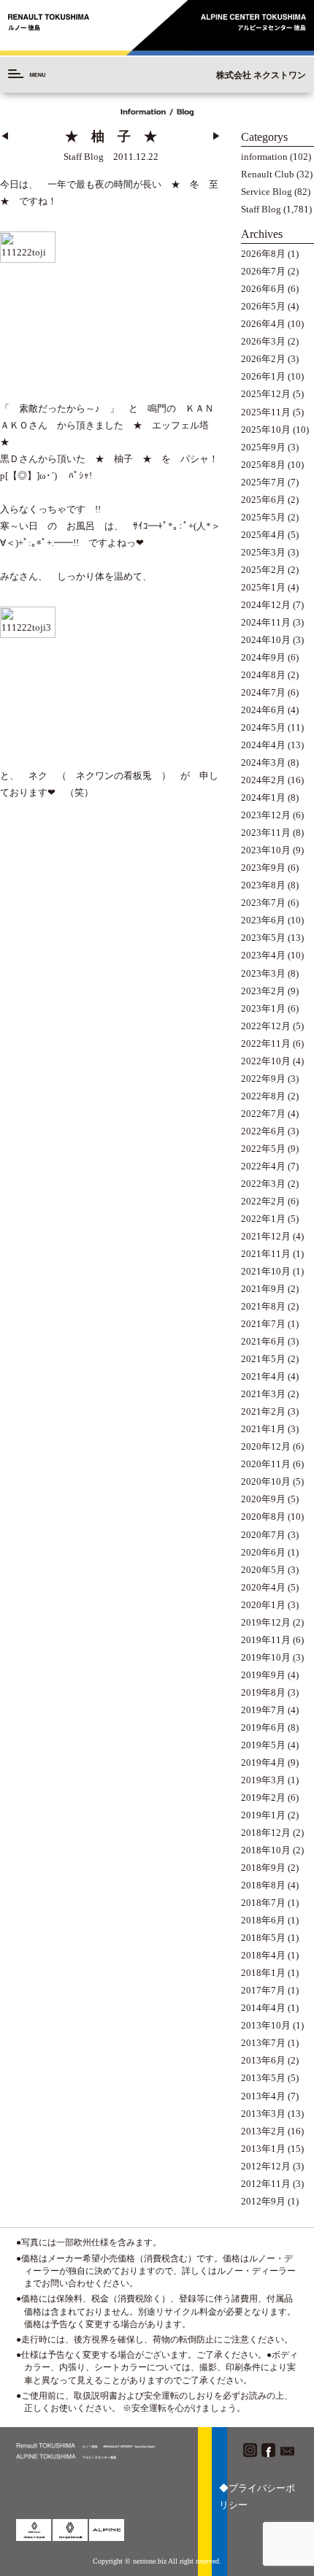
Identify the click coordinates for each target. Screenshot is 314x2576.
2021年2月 (263, 1412)
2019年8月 (263, 1693)
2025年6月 (263, 500)
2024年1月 (263, 798)
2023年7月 (263, 903)
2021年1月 (263, 1429)
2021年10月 (266, 1272)
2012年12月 (266, 2166)
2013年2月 (263, 2131)
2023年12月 (266, 815)
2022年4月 (263, 1166)
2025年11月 (266, 412)
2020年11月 (266, 1464)
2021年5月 (263, 1359)
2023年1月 (263, 1009)
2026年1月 (263, 377)
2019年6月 (263, 1728)
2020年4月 (263, 1588)
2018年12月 (266, 1833)
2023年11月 (266, 833)
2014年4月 (263, 2008)
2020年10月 (266, 1482)
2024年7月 (263, 693)
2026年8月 (263, 254)
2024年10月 (266, 640)
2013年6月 (263, 2061)
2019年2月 (263, 1798)
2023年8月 (263, 885)
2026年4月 (263, 324)
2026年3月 (263, 342)
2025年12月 (266, 394)
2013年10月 (266, 2026)
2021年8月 (263, 1307)
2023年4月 (263, 956)
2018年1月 (263, 1973)
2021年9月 (263, 1289)
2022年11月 (266, 1044)
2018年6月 (263, 1921)
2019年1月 (263, 1815)
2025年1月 (263, 588)
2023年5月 (263, 938)
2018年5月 (263, 1938)
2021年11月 (266, 1254)
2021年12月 (266, 1237)
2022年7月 (263, 1114)
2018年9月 (263, 1868)
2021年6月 (263, 1342)
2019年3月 (263, 1780)
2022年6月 (263, 1131)
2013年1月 (263, 2149)
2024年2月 (263, 780)
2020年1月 (263, 1605)
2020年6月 (263, 1553)
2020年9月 (263, 1499)
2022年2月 (263, 1202)
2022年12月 (266, 1026)
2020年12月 (266, 1447)
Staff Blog (261, 209)
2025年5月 (263, 518)
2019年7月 (263, 1710)
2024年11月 (266, 623)
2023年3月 (263, 974)
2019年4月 (263, 1763)
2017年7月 (263, 1991)
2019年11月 (266, 1640)
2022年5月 (263, 1149)
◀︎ (5, 137)
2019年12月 (266, 1623)
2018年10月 (266, 1850)
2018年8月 (263, 1885)
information (264, 157)
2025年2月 (263, 570)
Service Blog (267, 192)
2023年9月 (263, 868)
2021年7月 (263, 1324)
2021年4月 (263, 1377)
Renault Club (268, 174)
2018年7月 (263, 1903)
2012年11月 (266, 2184)
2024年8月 (263, 675)
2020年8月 (263, 1517)
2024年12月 (266, 605)
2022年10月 (266, 1061)
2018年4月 (263, 1956)
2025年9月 (263, 447)
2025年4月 (263, 535)
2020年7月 (263, 1535)
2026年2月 (263, 359)
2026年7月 (263, 272)
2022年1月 (263, 1219)
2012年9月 (263, 2202)
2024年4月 (263, 745)
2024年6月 (263, 710)
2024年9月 (263, 658)
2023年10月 (266, 850)
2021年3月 (263, 1394)
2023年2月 (263, 991)
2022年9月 (263, 1079)
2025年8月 (263, 465)
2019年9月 (263, 1675)
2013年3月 (263, 2114)
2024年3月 (263, 763)
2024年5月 (263, 728)
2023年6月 (263, 920)
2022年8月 (263, 1096)
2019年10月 (266, 1658)
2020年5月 (263, 1570)
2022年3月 (263, 1184)
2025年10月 (266, 430)
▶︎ (217, 137)
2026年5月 (263, 307)
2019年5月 (263, 1745)
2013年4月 (263, 2096)
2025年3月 (263, 553)
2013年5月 (263, 2078)
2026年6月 (263, 289)
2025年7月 (263, 482)
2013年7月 (263, 2043)
